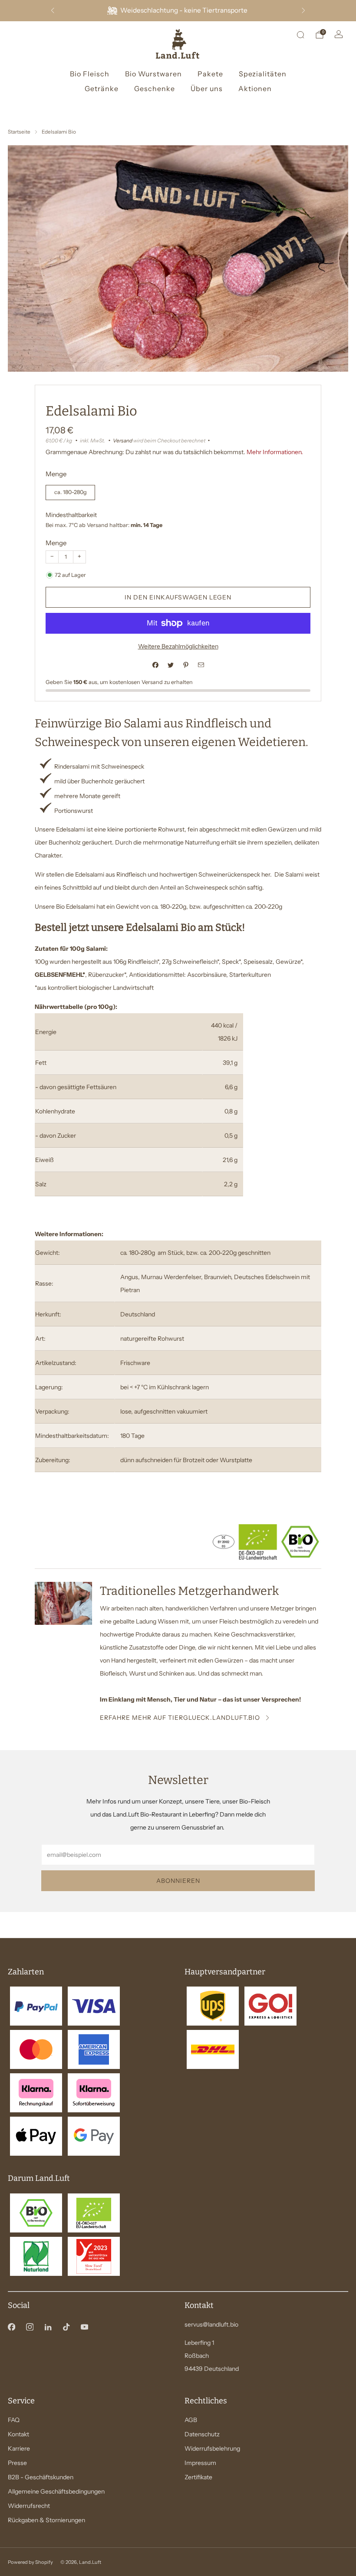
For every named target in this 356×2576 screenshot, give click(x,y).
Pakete (210, 74)
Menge (56, 543)
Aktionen (255, 88)
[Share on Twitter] (170, 665)
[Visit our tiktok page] (66, 2327)
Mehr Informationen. (275, 452)
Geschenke (155, 88)
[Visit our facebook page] (11, 2327)
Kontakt (18, 2434)
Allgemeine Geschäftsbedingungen (56, 2491)
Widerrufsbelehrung (212, 2448)
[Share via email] (201, 665)
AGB (191, 2420)
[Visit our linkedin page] (48, 2327)
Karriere (19, 2448)
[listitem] (178, 11)
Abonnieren (178, 1881)
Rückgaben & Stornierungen (46, 2520)
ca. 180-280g (71, 492)
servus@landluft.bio (211, 2324)
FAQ (14, 2420)
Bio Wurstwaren (153, 74)
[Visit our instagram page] (30, 2327)
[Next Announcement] (303, 10)
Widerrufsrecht (29, 2506)
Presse (17, 2463)
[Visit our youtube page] (84, 2327)
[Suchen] (300, 35)
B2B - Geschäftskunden (41, 2477)
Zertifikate (198, 2477)
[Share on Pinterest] (186, 665)
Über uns (207, 88)
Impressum (200, 2463)
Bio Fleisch (90, 74)
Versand (123, 440)
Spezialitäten (263, 74)
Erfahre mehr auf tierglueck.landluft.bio (180, 1718)
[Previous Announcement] (53, 10)
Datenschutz (202, 2434)
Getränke (102, 88)
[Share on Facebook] (155, 665)
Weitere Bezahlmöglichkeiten (178, 646)
